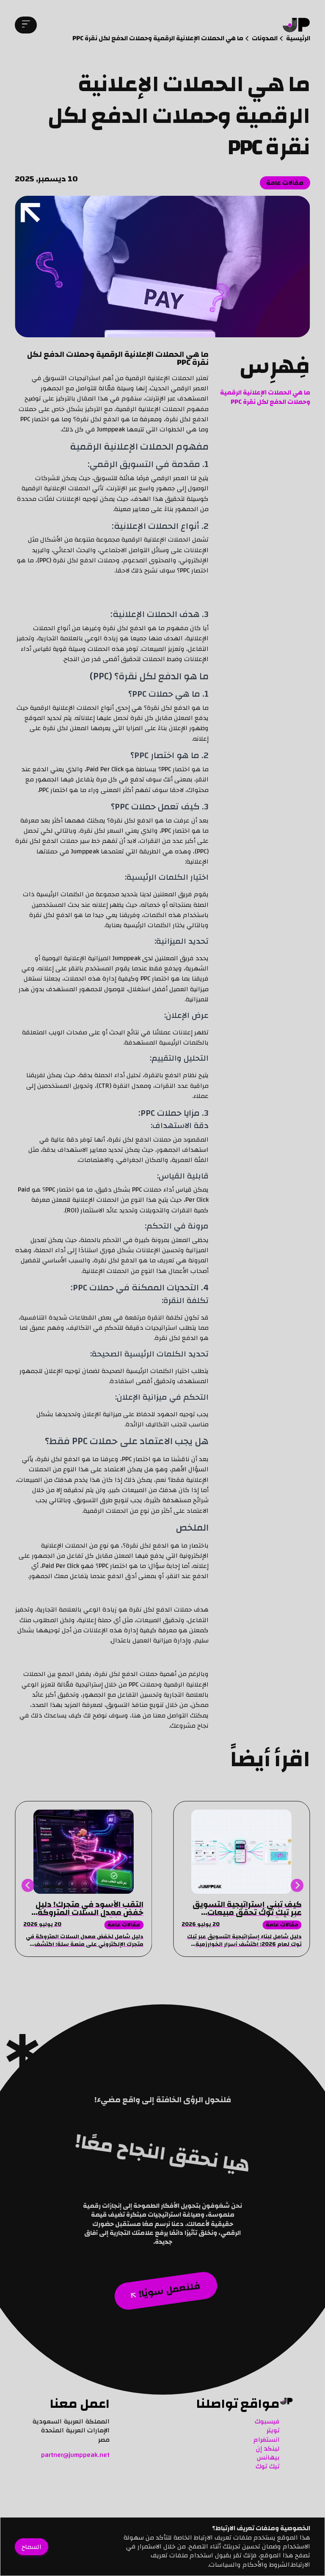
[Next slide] (28, 1885)
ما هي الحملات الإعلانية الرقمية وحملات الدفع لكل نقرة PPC (265, 397)
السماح (32, 2546)
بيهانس (268, 2457)
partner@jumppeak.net (75, 2455)
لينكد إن (268, 2448)
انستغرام (267, 2440)
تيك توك (268, 2466)
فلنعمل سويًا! (169, 2290)
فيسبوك (267, 2421)
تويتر (273, 2430)
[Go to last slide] (297, 1885)
